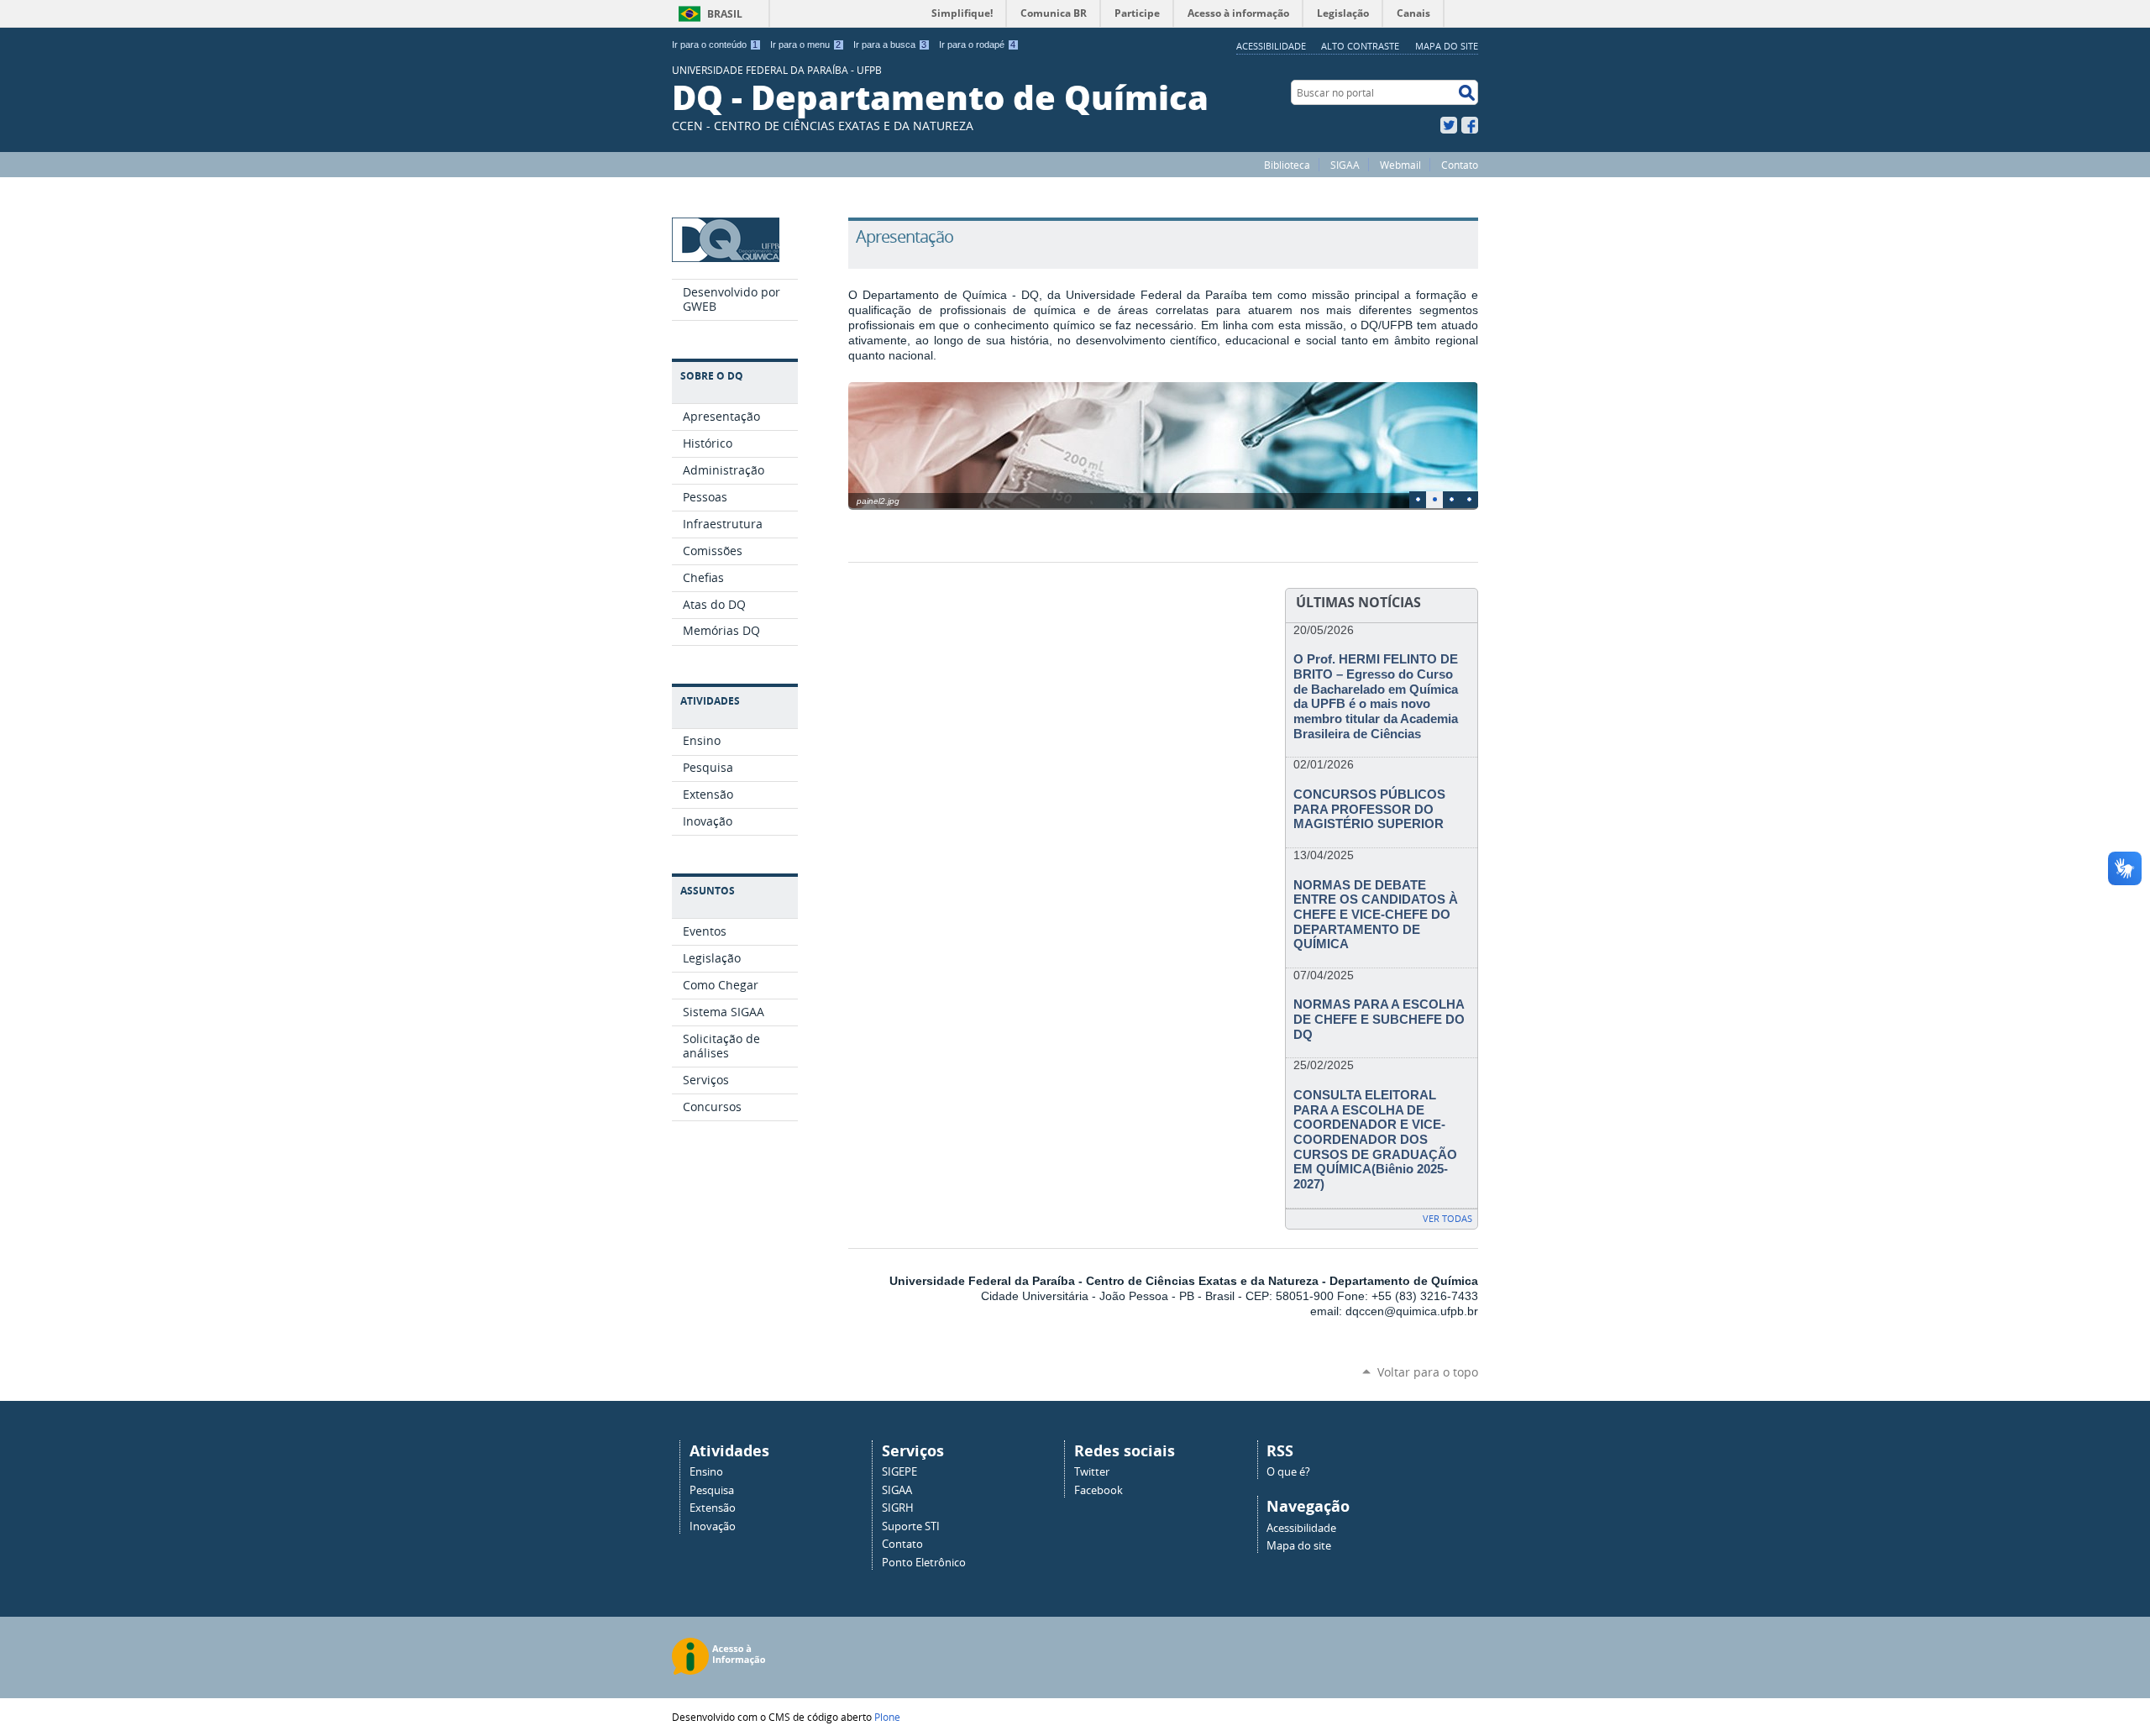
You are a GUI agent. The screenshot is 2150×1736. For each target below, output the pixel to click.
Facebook (1470, 125)
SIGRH (898, 1508)
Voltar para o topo (1428, 1372)
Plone (887, 1717)
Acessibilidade (1271, 46)
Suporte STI (911, 1526)
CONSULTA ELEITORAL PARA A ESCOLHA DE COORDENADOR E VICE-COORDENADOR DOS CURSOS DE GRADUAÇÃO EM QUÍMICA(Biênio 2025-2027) (1375, 1140)
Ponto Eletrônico (924, 1563)
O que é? (1288, 1472)
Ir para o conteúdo (715, 45)
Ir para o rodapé (977, 45)
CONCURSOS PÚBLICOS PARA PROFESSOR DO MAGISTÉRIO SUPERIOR (1369, 809)
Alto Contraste (1360, 46)
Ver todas (1447, 1218)
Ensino (706, 1472)
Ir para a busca (890, 45)
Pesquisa (712, 1490)
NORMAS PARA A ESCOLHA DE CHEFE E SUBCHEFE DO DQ (1379, 1019)
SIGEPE (899, 1472)
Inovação (713, 1526)
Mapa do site (1447, 46)
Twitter (1449, 125)
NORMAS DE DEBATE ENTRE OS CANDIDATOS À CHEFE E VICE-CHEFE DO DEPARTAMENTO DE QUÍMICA (1376, 915)
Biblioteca (1287, 165)
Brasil (725, 14)
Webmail (1400, 165)
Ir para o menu (805, 45)
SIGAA (1345, 165)
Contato (1460, 165)
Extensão (713, 1508)
